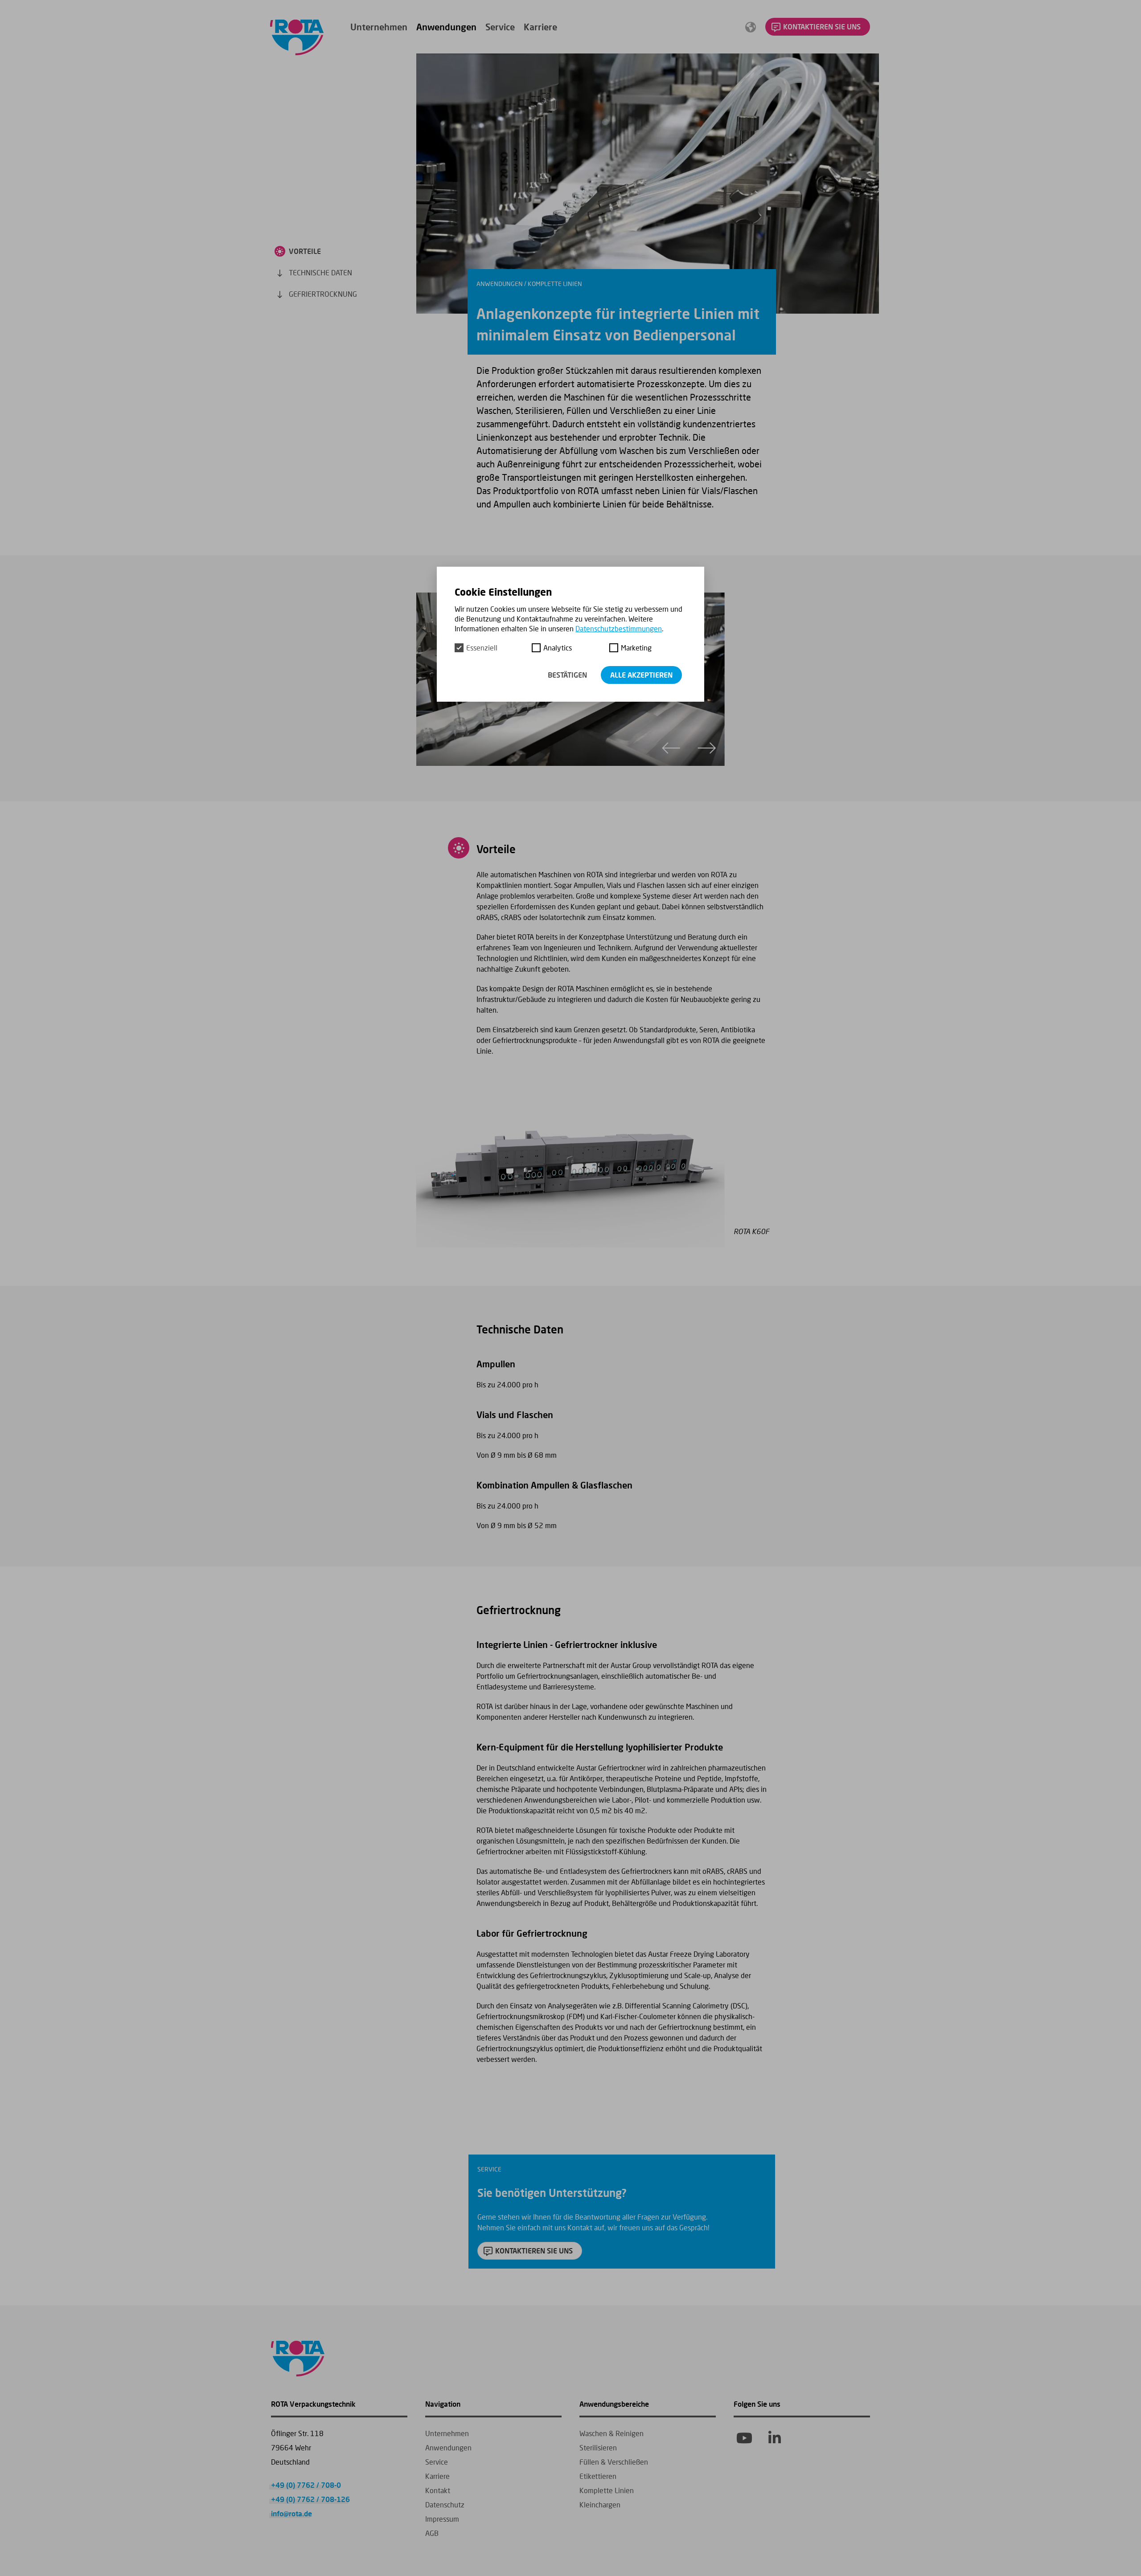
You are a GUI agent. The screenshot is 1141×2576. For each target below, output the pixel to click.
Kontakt (438, 2490)
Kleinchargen (600, 2504)
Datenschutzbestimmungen (619, 628)
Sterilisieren (598, 2447)
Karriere (540, 27)
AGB (432, 2533)
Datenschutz (445, 2504)
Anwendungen (446, 27)
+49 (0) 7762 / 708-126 (310, 2499)
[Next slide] (707, 748)
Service (500, 27)
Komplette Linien (607, 2490)
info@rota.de (291, 2513)
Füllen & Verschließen (614, 2462)
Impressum (442, 2519)
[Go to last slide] (671, 748)
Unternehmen (379, 27)
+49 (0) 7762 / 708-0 (306, 2485)
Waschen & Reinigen (612, 2433)
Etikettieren (598, 2476)
